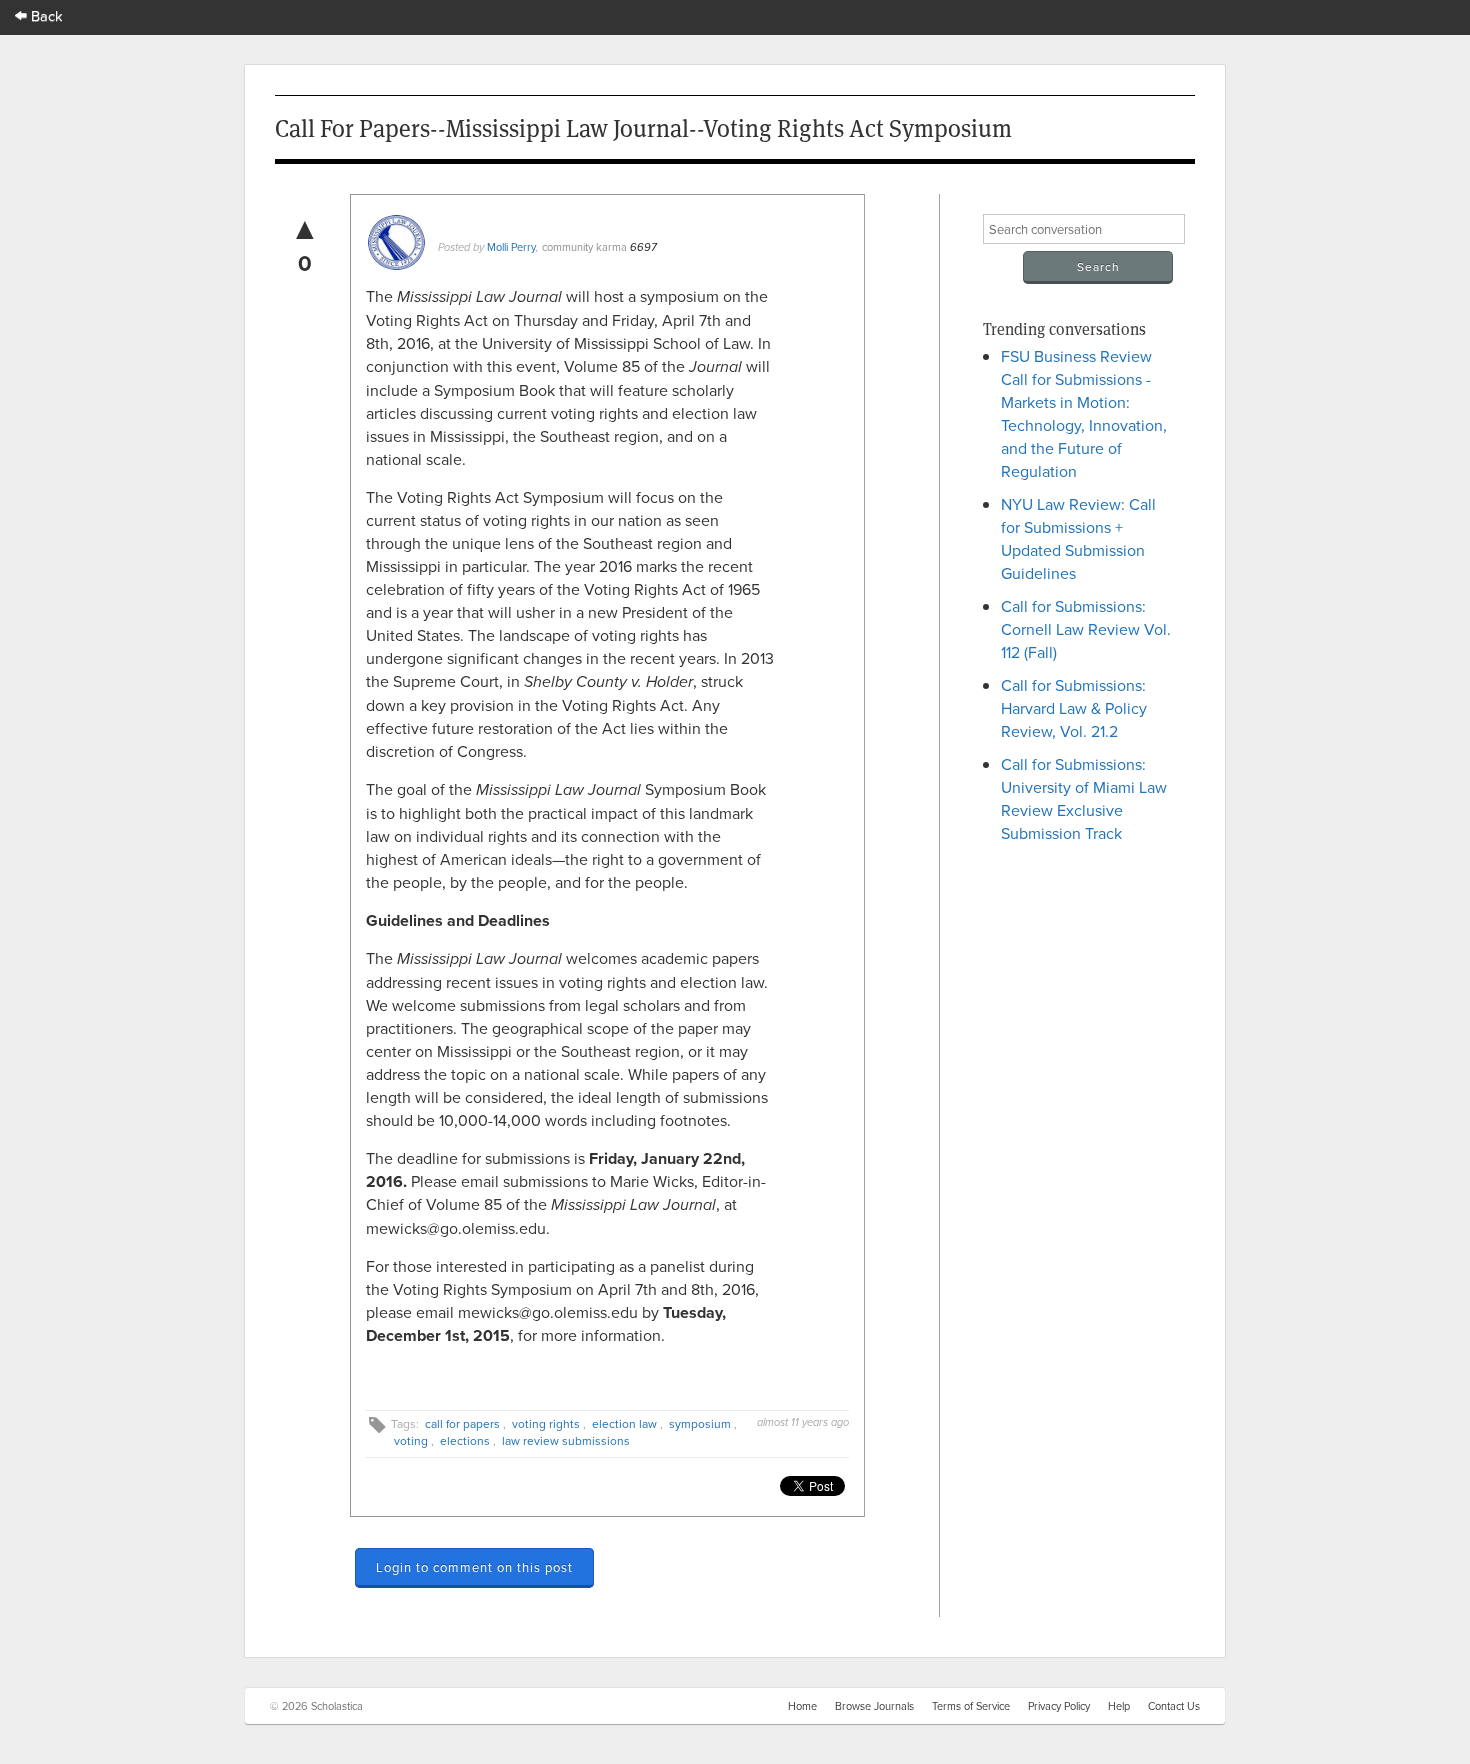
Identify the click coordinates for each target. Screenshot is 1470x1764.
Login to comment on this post (474, 1567)
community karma (584, 247)
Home (802, 1706)
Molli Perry (511, 247)
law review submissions (566, 1440)
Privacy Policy (1059, 1706)
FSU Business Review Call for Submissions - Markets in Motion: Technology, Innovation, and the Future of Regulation (1084, 413)
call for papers (462, 1423)
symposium (700, 1423)
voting (411, 1440)
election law (624, 1423)
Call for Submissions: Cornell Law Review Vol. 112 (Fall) (1086, 629)
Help (1119, 1706)
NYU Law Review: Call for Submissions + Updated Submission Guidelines (1078, 538)
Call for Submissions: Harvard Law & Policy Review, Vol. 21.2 (1074, 708)
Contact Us (1174, 1706)
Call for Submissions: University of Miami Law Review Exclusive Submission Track (1084, 798)
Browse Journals (874, 1706)
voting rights (546, 1423)
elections (465, 1440)
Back (45, 15)
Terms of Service (971, 1706)
